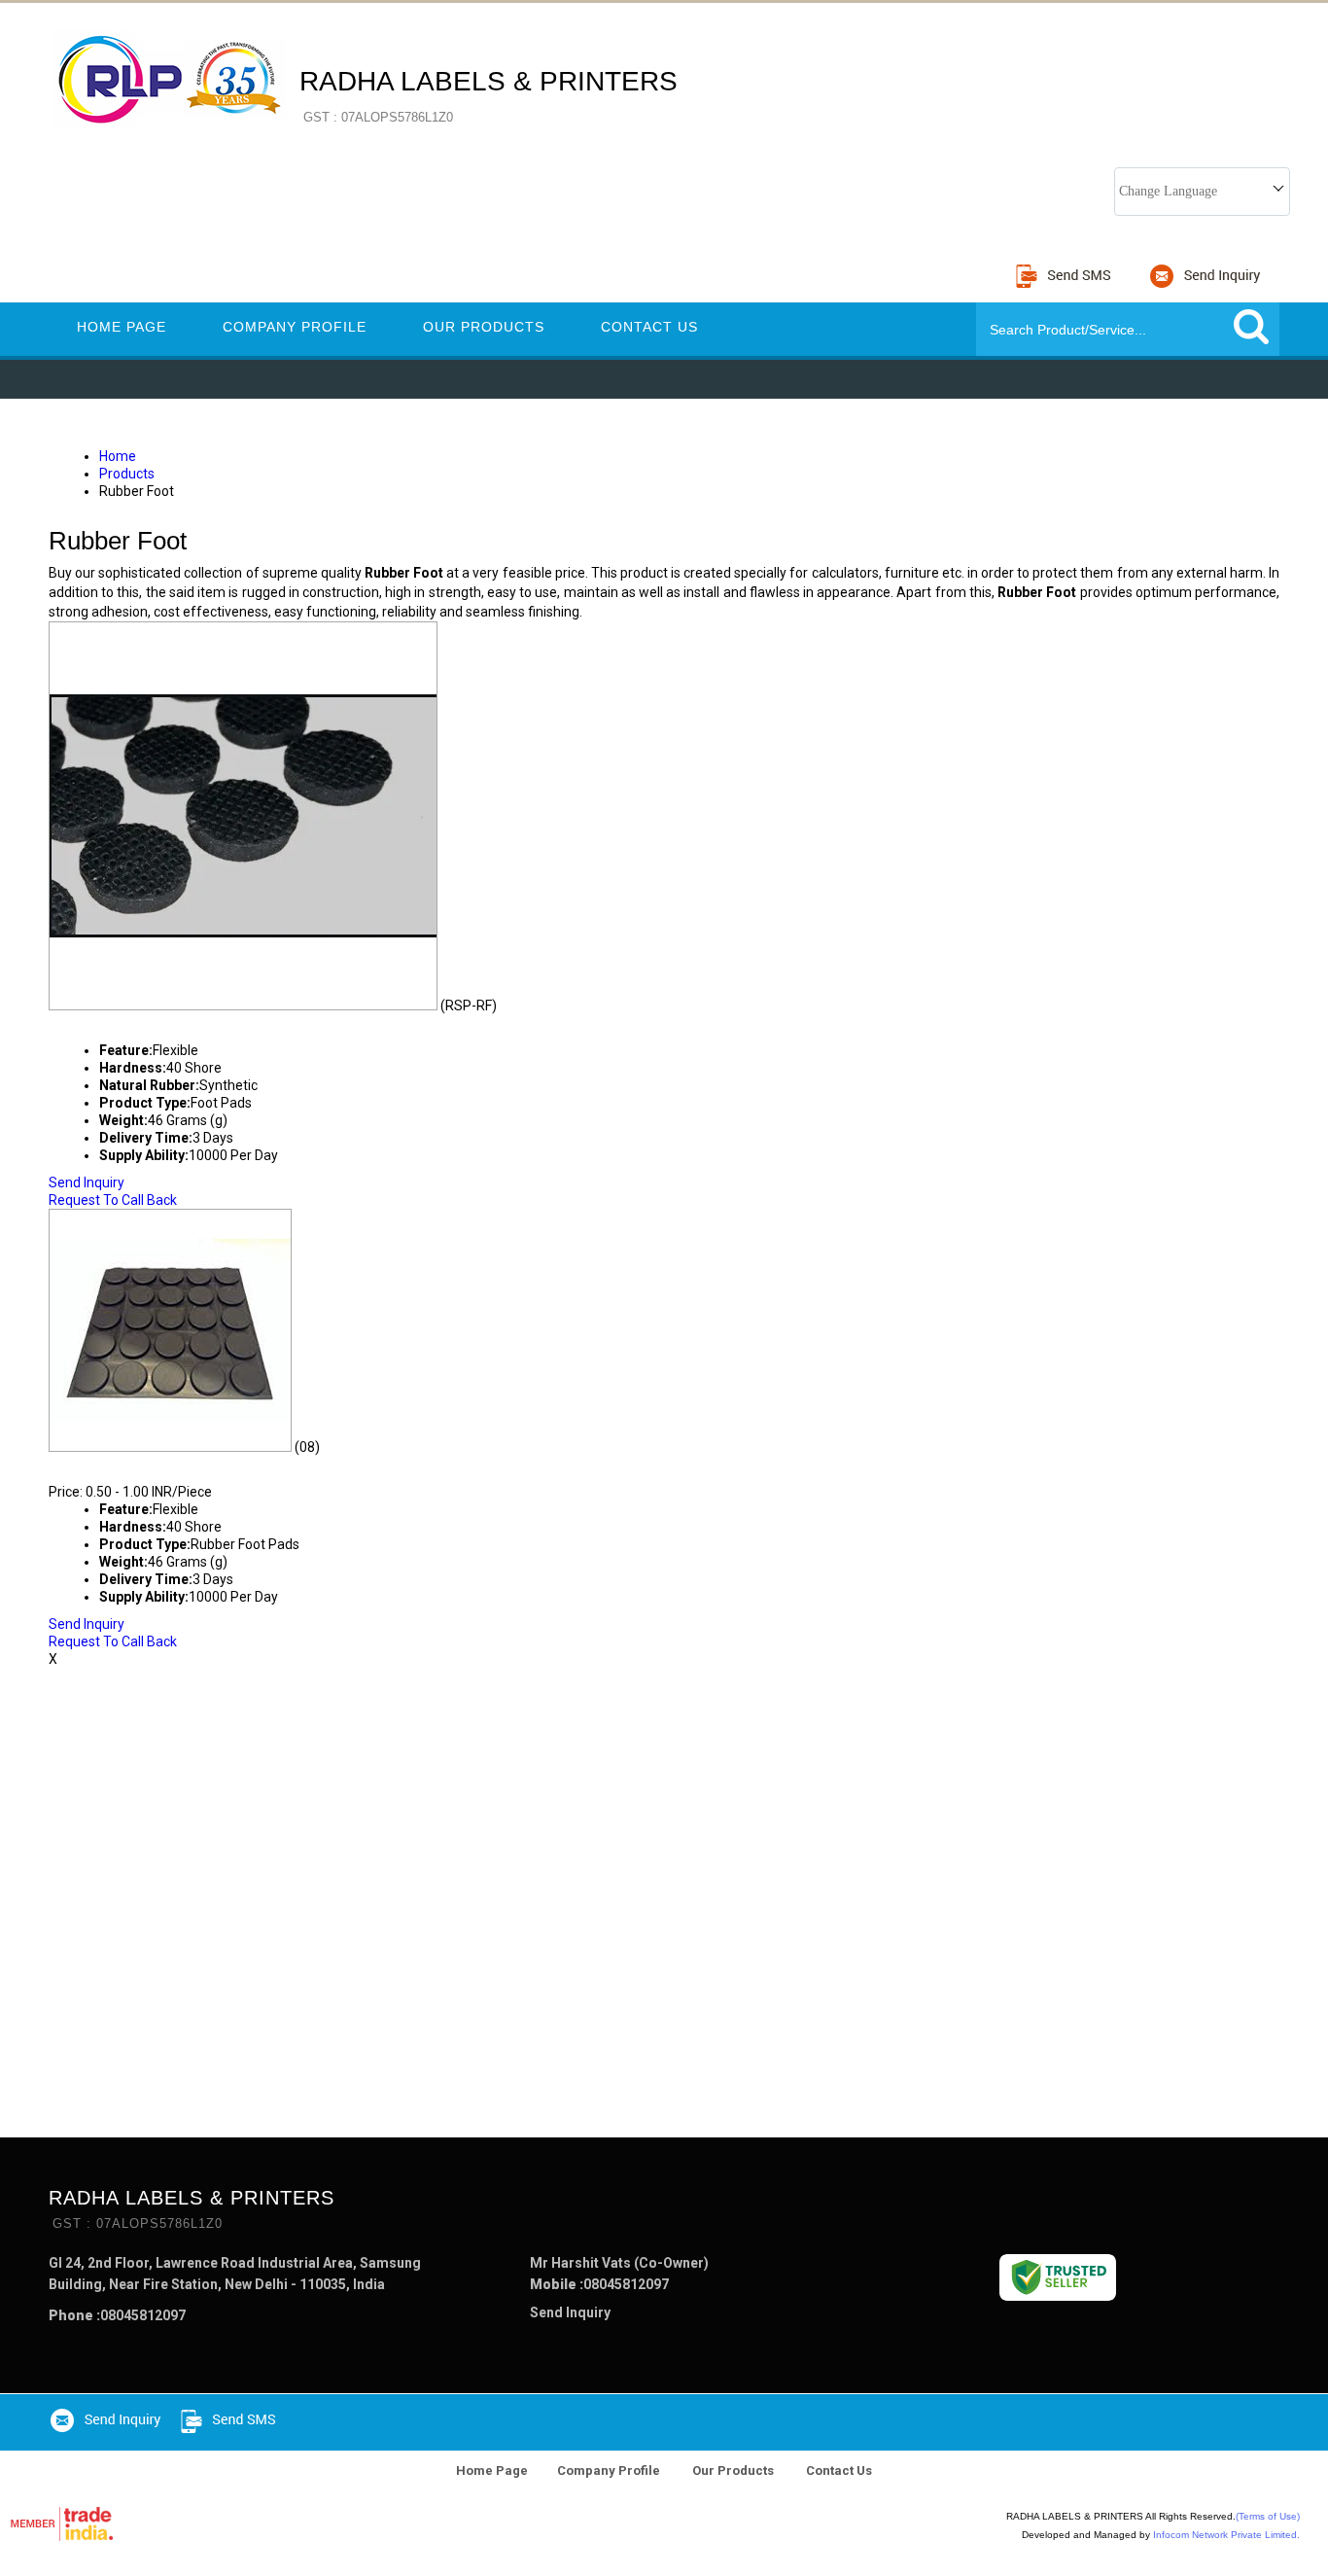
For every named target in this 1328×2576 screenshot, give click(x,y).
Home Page (122, 327)
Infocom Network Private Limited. (1226, 2535)
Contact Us (649, 327)
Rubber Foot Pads (138, 1023)
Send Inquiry (87, 1182)
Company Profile (295, 327)
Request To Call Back (113, 1200)
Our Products (484, 327)
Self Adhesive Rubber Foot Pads (208, 1464)
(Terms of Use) (1268, 2516)
